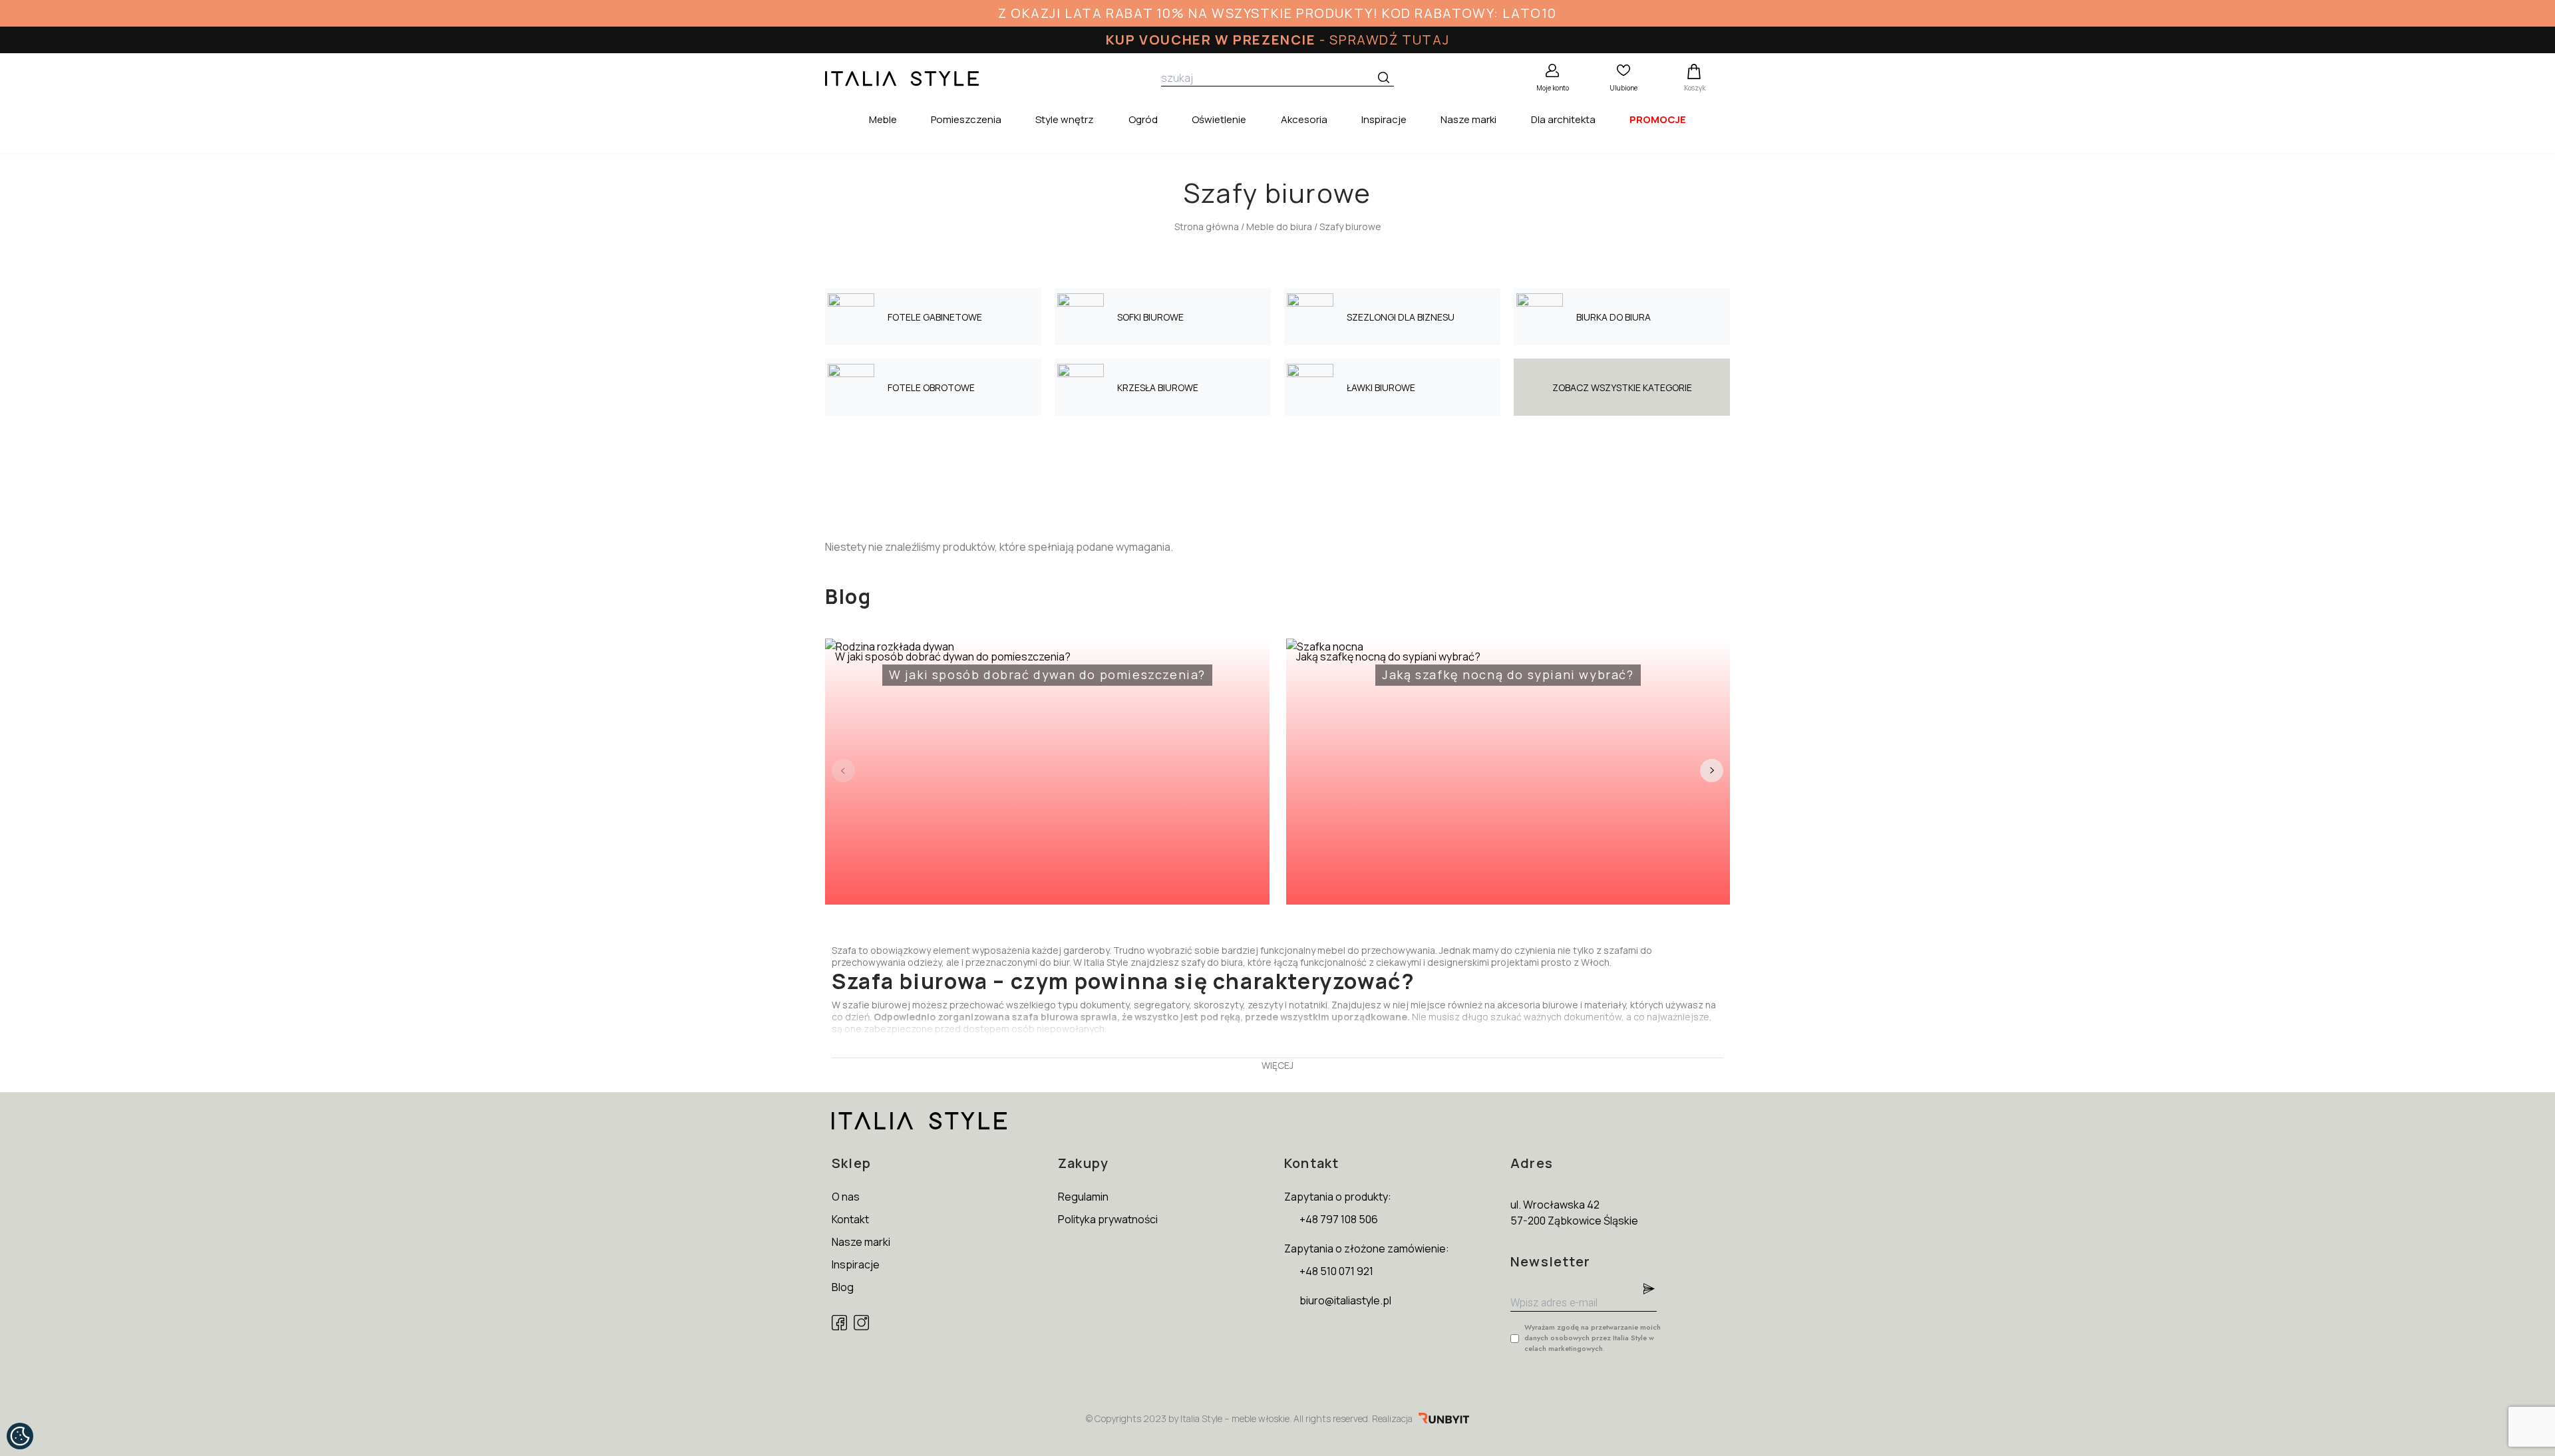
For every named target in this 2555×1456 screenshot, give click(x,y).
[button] (1712, 771)
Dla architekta (1563, 119)
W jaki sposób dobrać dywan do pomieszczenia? (1020, 666)
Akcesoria (1304, 119)
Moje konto (1553, 88)
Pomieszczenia (966, 119)
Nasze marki (1468, 119)
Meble (883, 119)
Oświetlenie (1219, 119)
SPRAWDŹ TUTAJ (1389, 40)
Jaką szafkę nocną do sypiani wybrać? (1465, 666)
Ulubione (1623, 88)
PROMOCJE (1658, 119)
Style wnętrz (1065, 119)
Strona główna (1207, 226)
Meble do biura (1279, 226)
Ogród (1143, 119)
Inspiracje (1384, 119)
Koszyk (1695, 88)
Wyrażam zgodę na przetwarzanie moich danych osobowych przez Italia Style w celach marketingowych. (1593, 1338)
